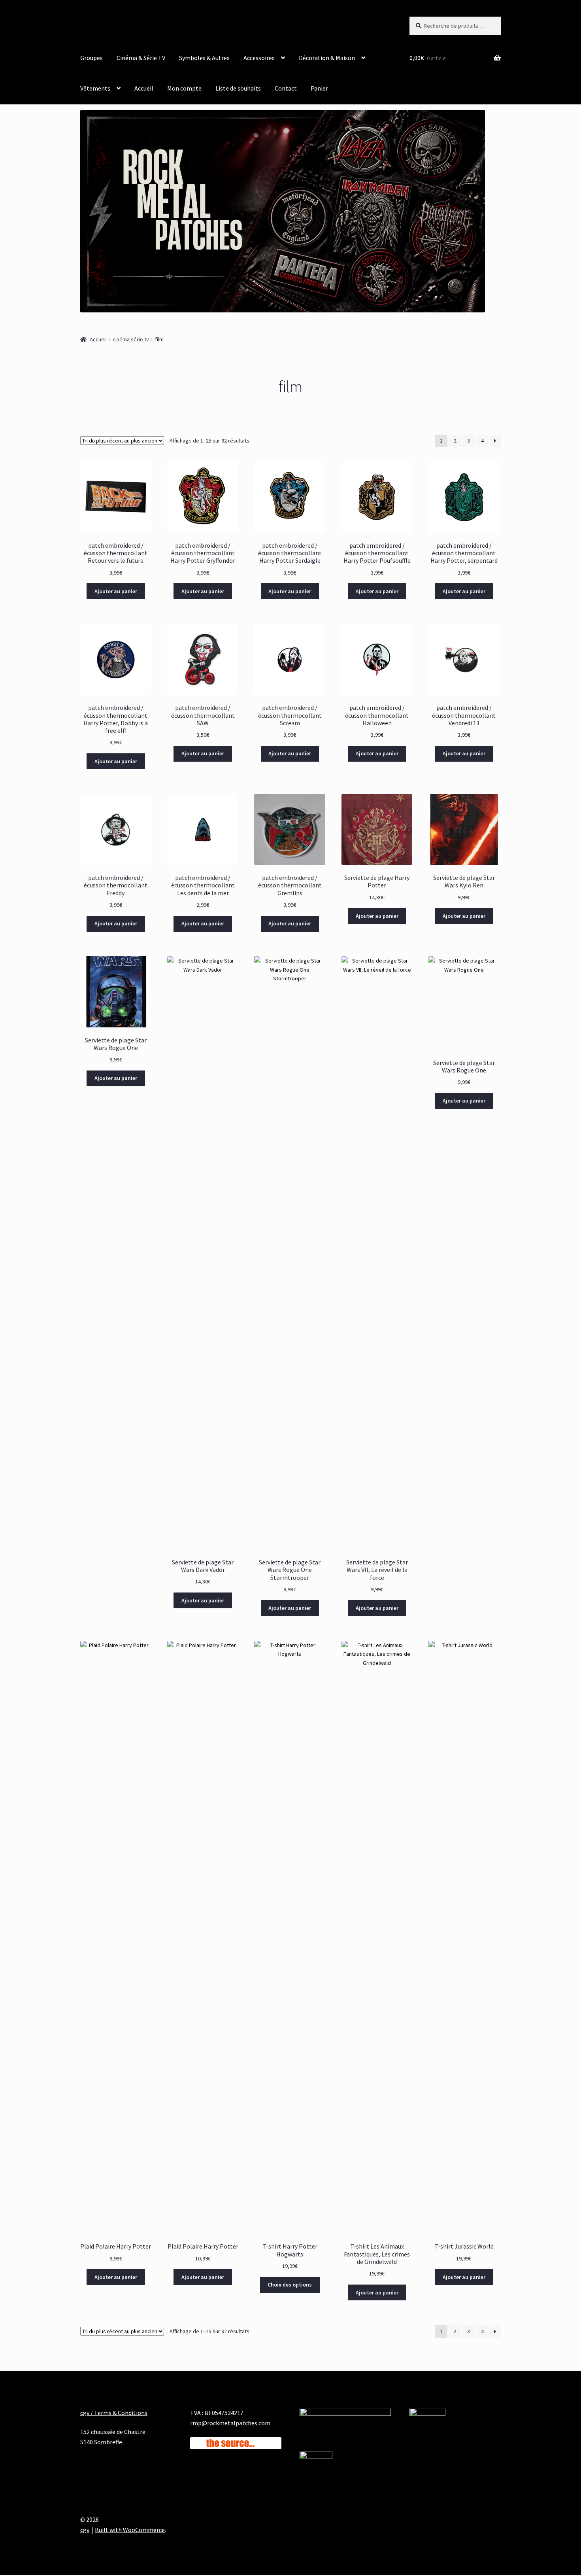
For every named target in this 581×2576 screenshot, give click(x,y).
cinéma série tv (131, 339)
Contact (286, 88)
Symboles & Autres (204, 58)
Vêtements (95, 88)
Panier (319, 88)
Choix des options (290, 2285)
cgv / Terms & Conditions (114, 2413)
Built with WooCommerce (130, 2530)
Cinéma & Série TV (141, 58)
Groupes (91, 58)
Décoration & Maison (327, 58)
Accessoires (259, 58)
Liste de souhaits (238, 88)
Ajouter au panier (116, 591)
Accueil (144, 88)
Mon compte (184, 88)
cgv (85, 2530)
